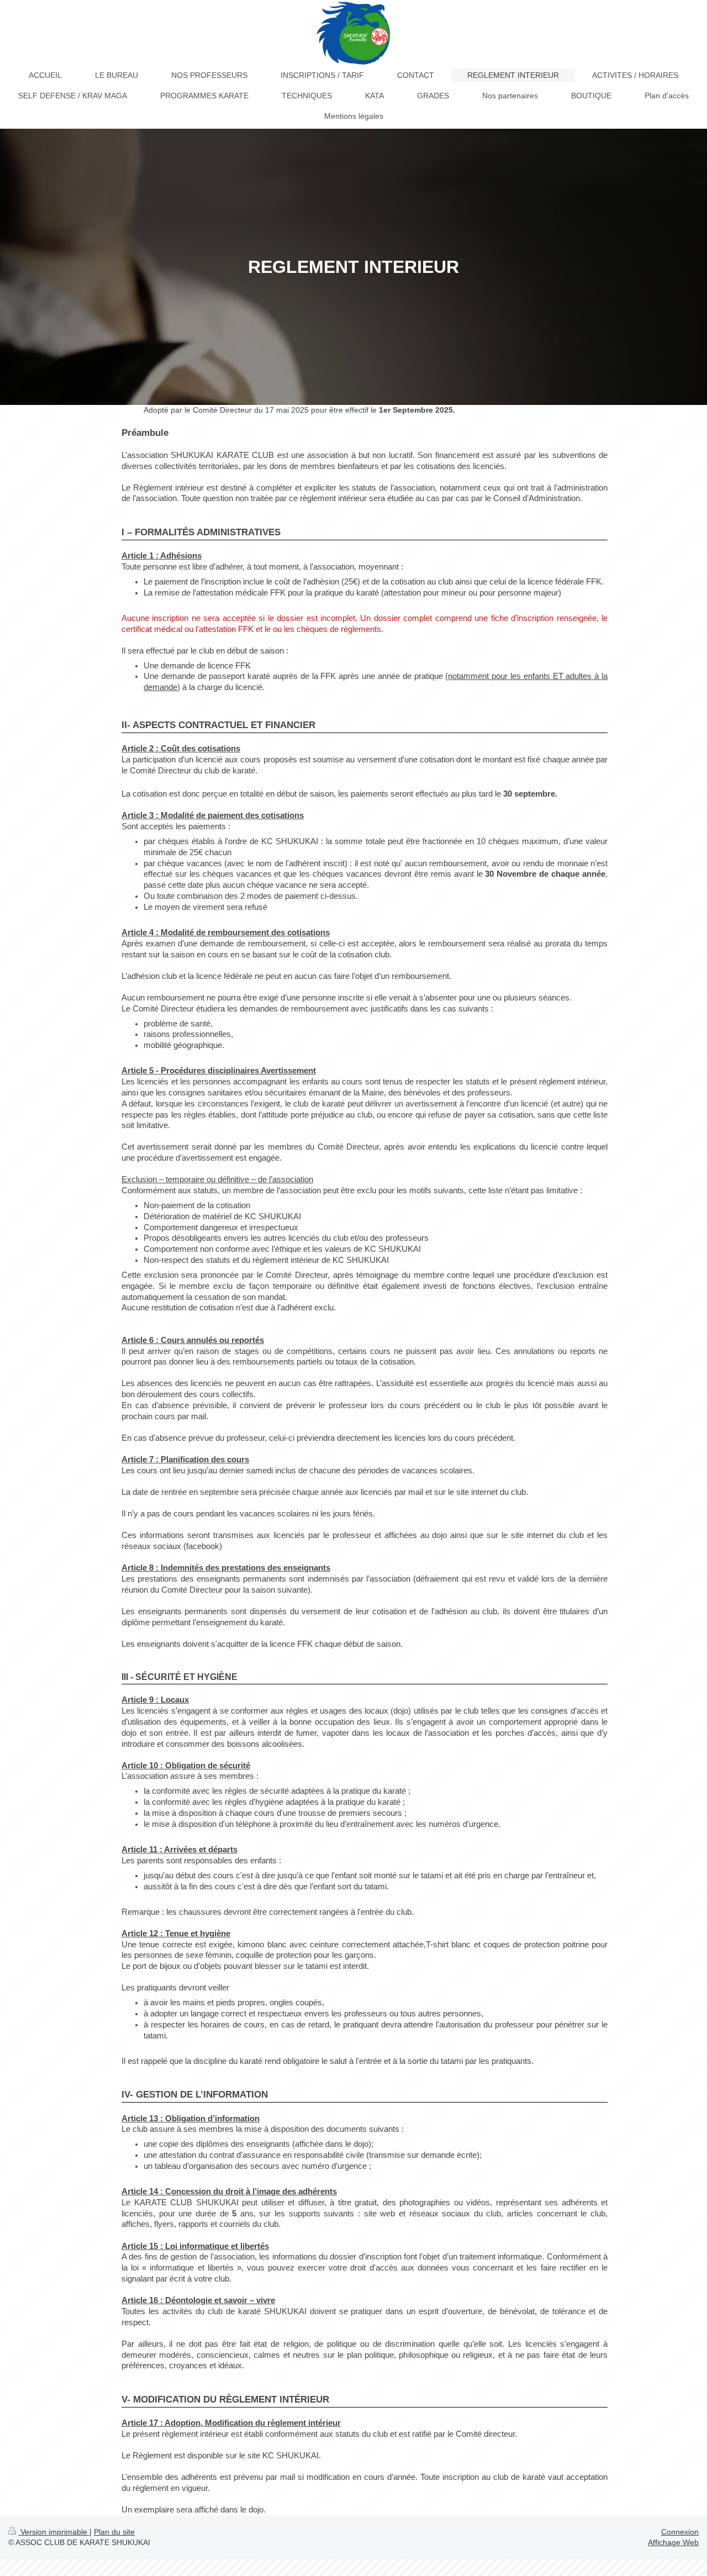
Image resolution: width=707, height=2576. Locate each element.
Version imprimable (54, 2532)
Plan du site (114, 2532)
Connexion (680, 2532)
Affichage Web (673, 2542)
